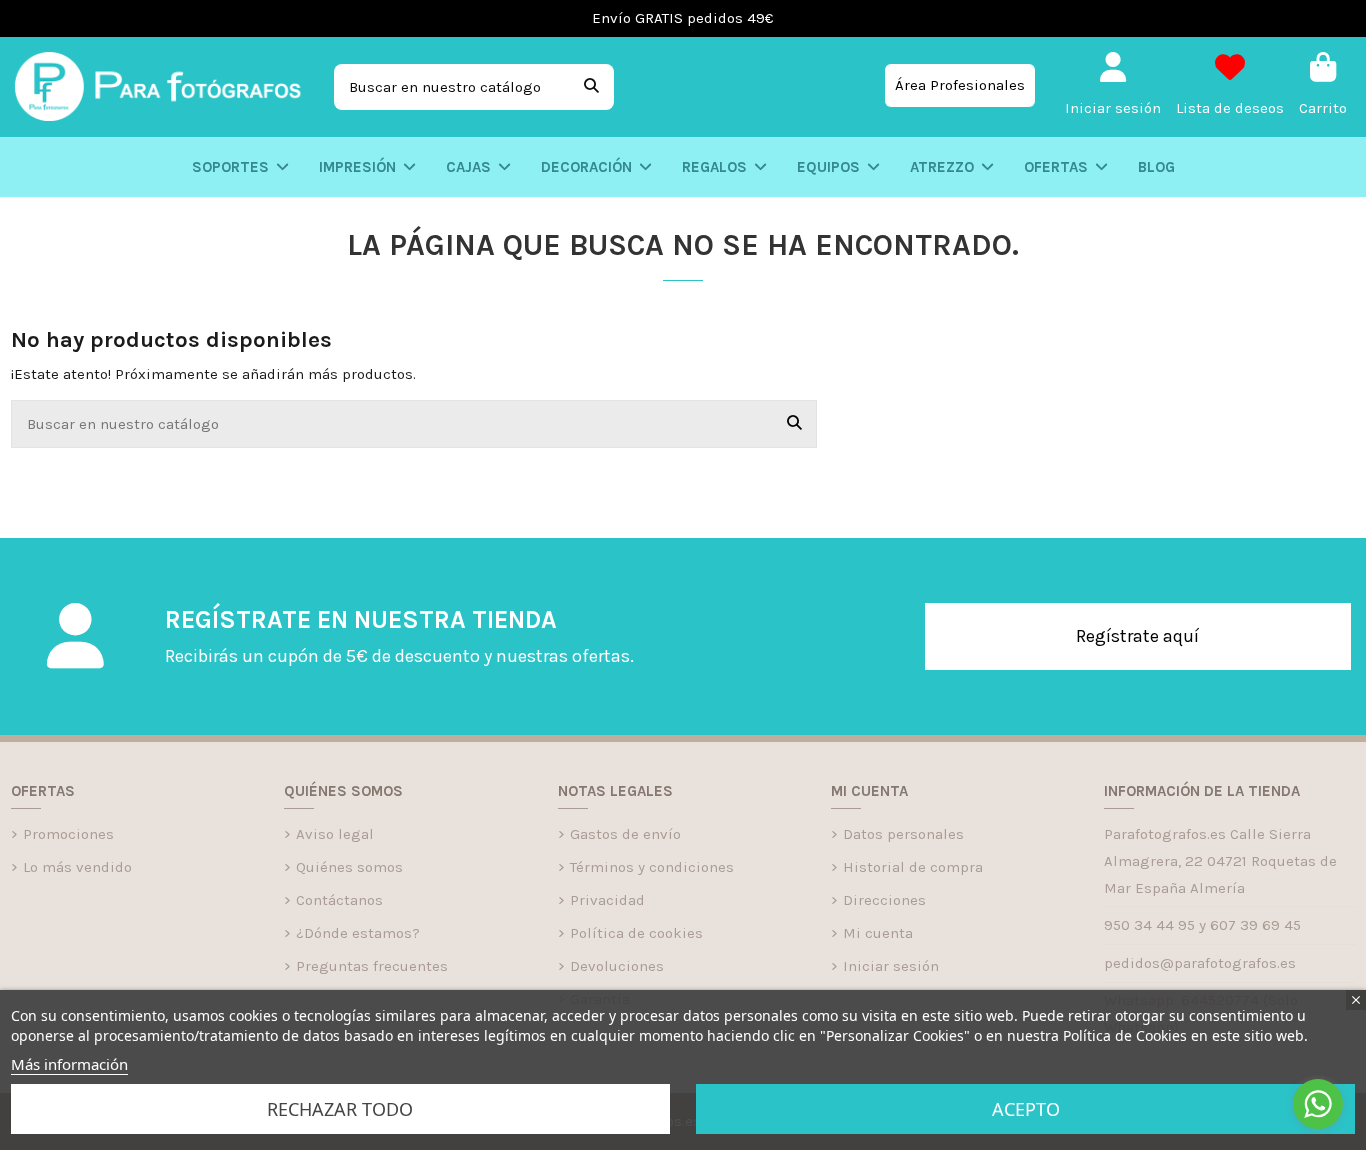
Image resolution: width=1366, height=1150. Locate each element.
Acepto (1026, 1109)
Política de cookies (636, 933)
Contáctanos (339, 900)
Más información (69, 1064)
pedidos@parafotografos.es (1200, 963)
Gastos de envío (625, 834)
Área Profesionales (960, 85)
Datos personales (903, 834)
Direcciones (884, 900)
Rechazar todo (340, 1109)
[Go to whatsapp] (1318, 1104)
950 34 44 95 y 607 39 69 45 (1202, 925)
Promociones (68, 834)
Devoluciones (617, 966)
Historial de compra (913, 867)
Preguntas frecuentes (372, 966)
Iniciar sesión (891, 966)
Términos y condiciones (652, 867)
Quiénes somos (349, 867)
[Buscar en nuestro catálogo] (591, 87)
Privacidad (607, 900)
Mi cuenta (878, 933)
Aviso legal (335, 834)
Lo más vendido (77, 867)
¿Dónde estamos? (358, 933)
